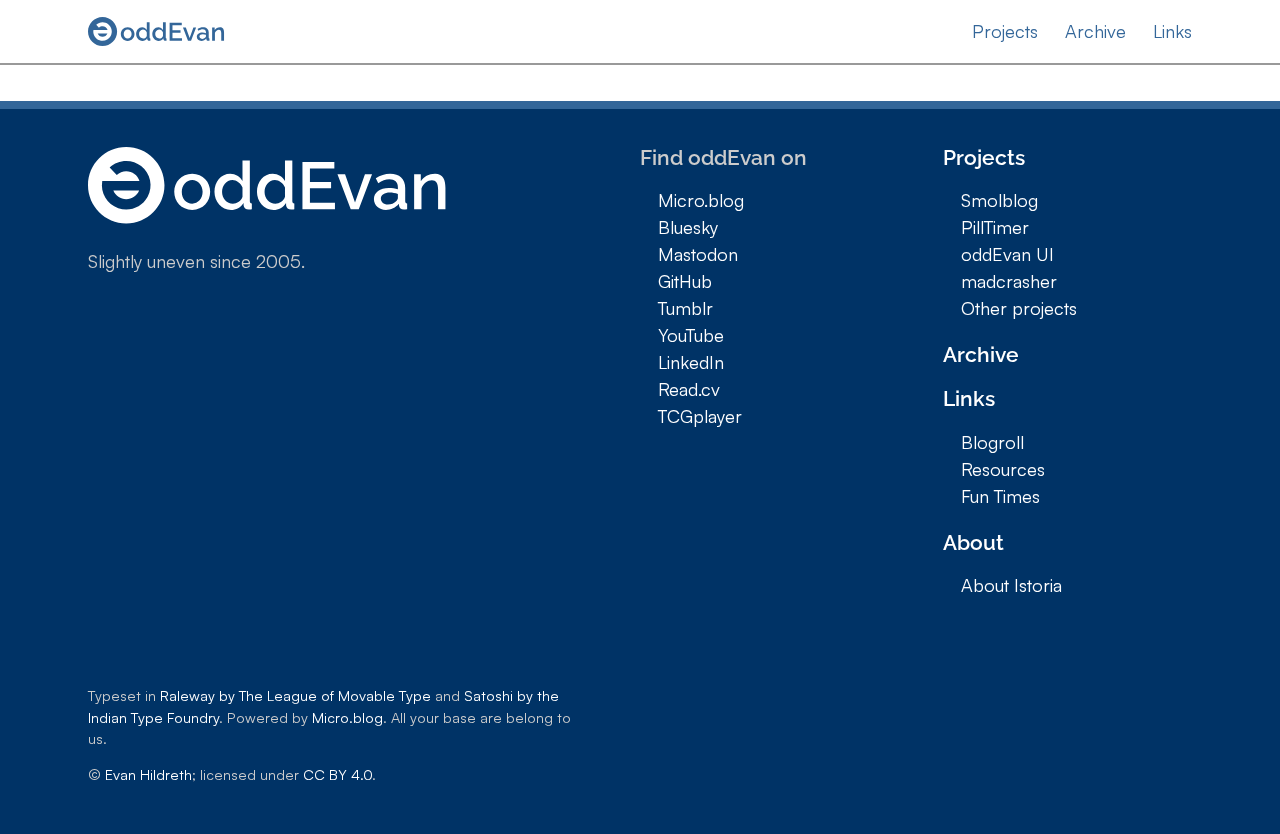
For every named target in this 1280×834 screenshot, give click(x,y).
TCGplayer (700, 416)
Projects (1005, 31)
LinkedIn (691, 362)
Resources (1003, 469)
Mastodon (698, 254)
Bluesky (688, 227)
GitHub (685, 281)
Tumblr (685, 308)
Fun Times (1000, 496)
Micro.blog (701, 200)
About (973, 542)
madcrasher (1009, 281)
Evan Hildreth (148, 774)
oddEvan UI (1007, 254)
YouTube (691, 335)
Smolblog (999, 200)
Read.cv (689, 389)
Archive (1095, 31)
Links (1172, 31)
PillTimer (995, 227)
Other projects (1019, 308)
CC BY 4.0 (337, 774)
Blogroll (992, 442)
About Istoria (1011, 585)
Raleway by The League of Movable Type (295, 695)
